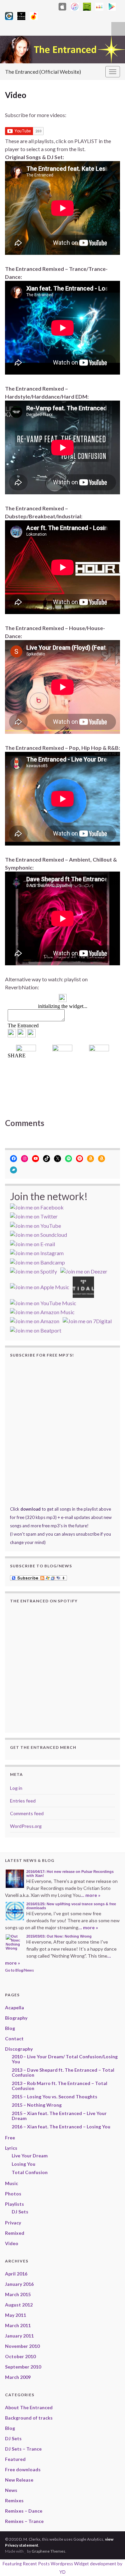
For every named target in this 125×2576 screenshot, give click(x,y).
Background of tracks (29, 2418)
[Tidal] (21, 15)
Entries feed (23, 1801)
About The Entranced (29, 2407)
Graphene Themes (48, 2551)
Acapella (14, 2007)
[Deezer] (99, 6)
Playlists (14, 2204)
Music (11, 2183)
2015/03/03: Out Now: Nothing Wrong (59, 1936)
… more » (90, 1895)
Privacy (13, 2223)
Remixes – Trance (24, 2521)
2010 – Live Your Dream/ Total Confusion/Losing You (65, 2059)
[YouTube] (40, 6)
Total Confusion (30, 2172)
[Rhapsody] (9, 15)
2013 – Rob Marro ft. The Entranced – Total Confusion (59, 2086)
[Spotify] (87, 6)
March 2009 (18, 2377)
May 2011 (15, 2315)
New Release (19, 2480)
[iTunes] (62, 6)
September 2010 (23, 2367)
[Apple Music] (75, 6)
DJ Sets (20, 2212)
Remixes (14, 2500)
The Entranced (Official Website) (43, 72)
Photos (13, 2194)
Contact (14, 2038)
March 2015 (18, 2294)
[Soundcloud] (51, 6)
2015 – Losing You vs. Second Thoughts (54, 2097)
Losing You (23, 2164)
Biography (16, 2018)
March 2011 (18, 2325)
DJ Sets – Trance (23, 2449)
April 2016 (16, 2274)
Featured (15, 2459)
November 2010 (22, 2346)
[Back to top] (110, 2561)
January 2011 (19, 2336)
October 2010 (20, 2356)
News (11, 2490)
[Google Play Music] (112, 6)
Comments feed (27, 1813)
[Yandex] (34, 15)
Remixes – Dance (24, 2511)
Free (10, 2138)
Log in (16, 1788)
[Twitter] (29, 6)
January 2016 (19, 2284)
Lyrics (11, 2148)
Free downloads (23, 2469)
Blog (10, 2028)
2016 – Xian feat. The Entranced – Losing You (61, 2127)
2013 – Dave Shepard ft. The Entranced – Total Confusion (63, 2072)
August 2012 (19, 2305)
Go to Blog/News (19, 1970)
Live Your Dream (30, 2156)
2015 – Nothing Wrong (37, 2105)
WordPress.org (26, 1826)
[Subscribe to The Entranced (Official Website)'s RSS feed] (8, 6)
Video (12, 2243)
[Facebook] (19, 6)
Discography (19, 2049)
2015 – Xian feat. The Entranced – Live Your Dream (59, 2116)
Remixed (15, 2233)
